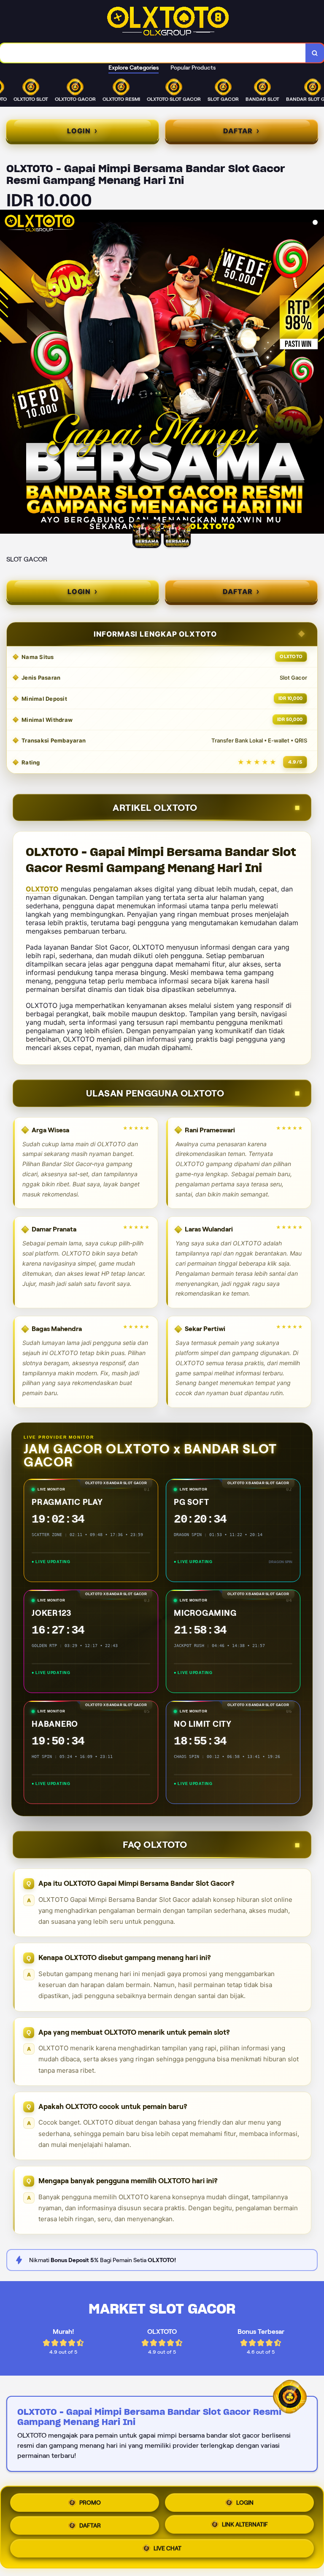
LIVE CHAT (167, 2551)
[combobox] (153, 53)
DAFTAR (90, 2527)
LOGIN (245, 2500)
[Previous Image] (7, 373)
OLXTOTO (42, 889)
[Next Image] (317, 373)
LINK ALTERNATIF (245, 2527)
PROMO (90, 2500)
